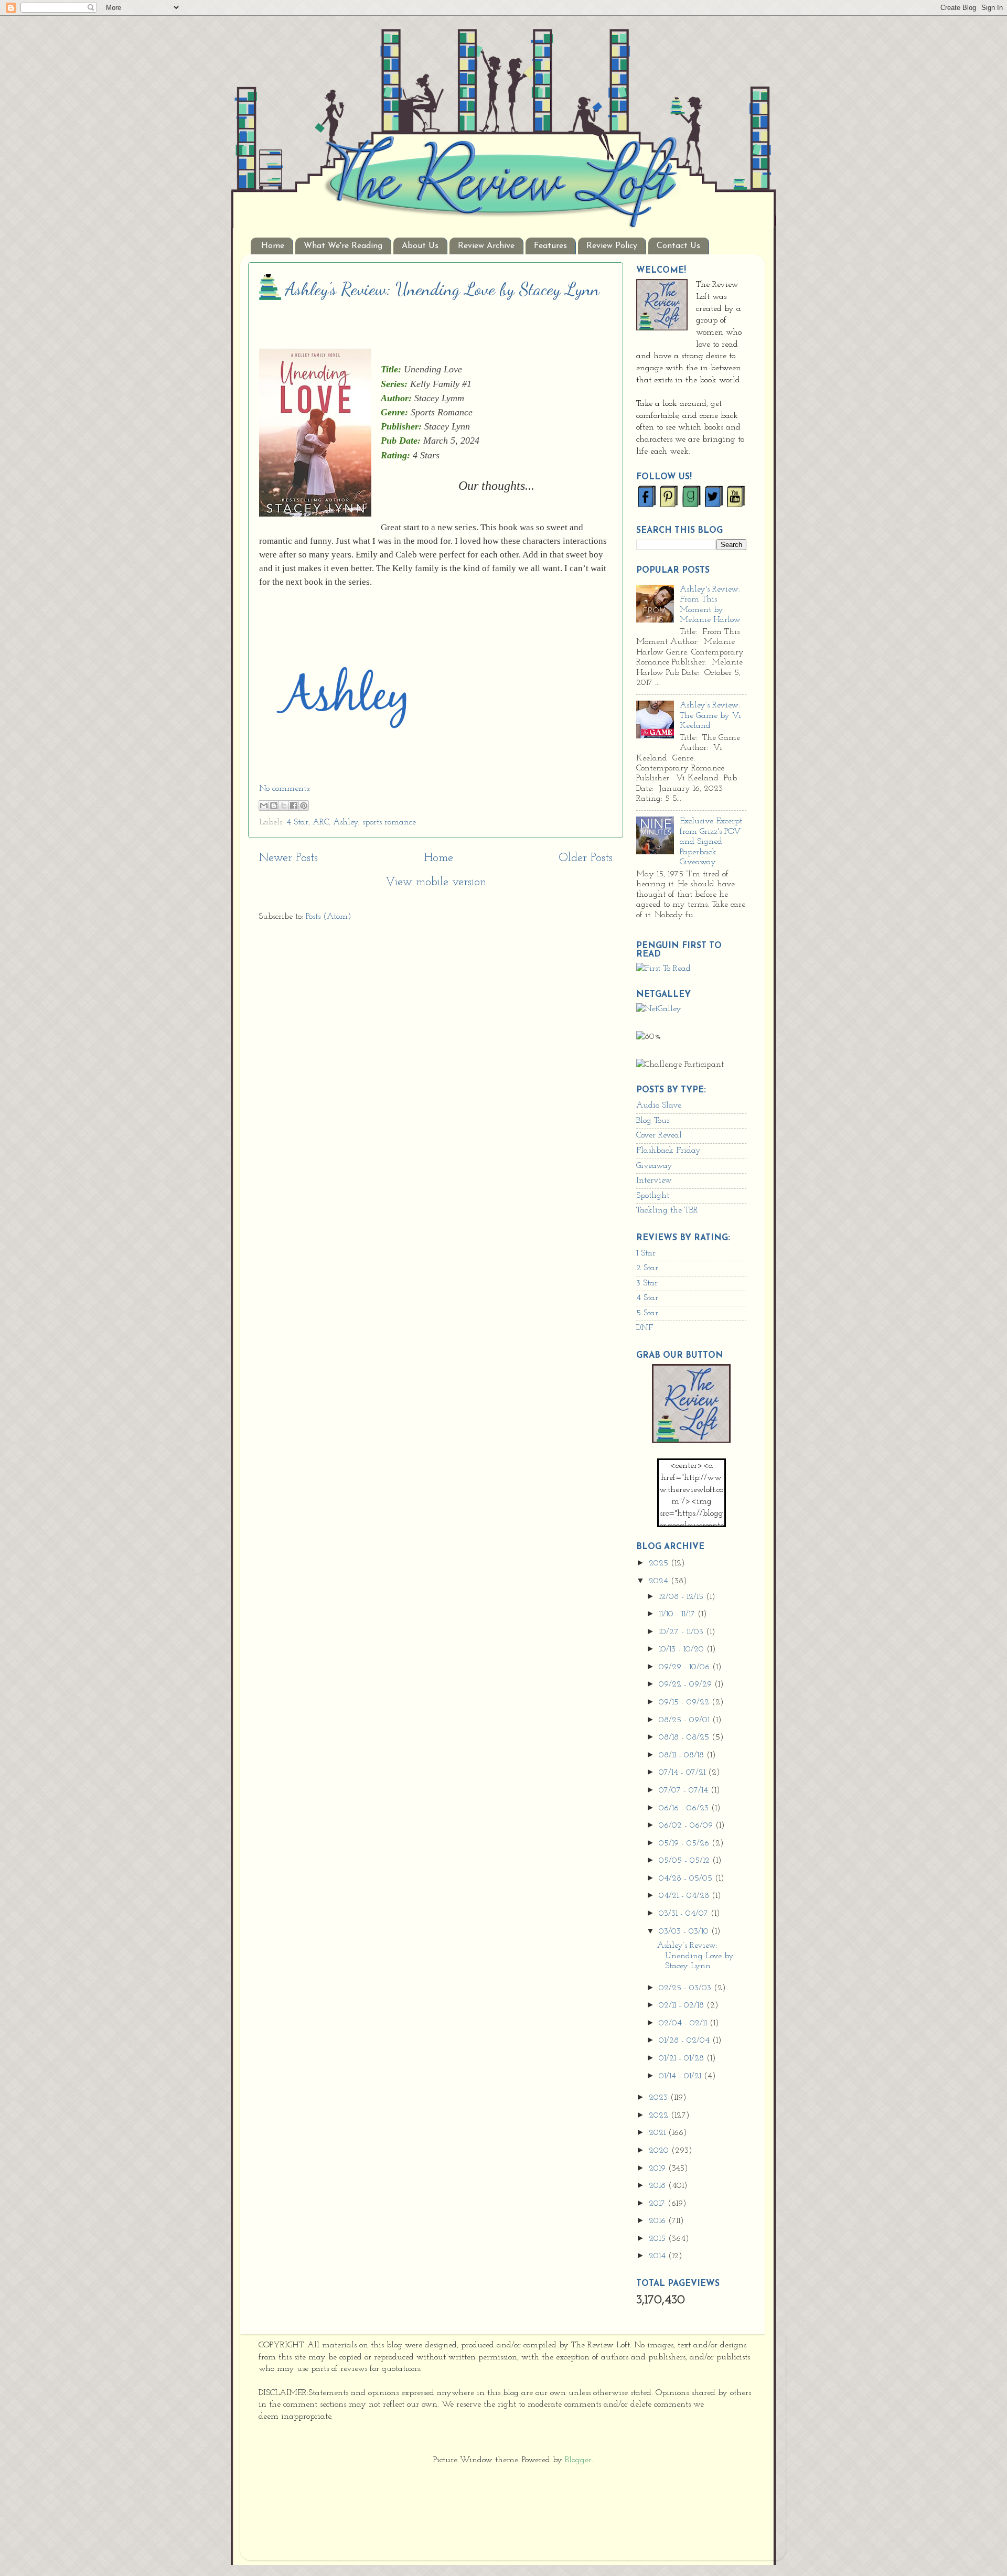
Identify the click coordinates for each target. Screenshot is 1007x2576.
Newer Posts (288, 858)
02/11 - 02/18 (683, 2005)
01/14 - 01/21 (681, 2076)
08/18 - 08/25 (685, 1737)
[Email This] (264, 806)
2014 (658, 2256)
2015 (658, 2239)
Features (550, 246)
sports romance (389, 822)
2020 (660, 2151)
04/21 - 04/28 (685, 1896)
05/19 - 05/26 (685, 1843)
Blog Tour (653, 1121)
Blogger (578, 2460)
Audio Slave (659, 1105)
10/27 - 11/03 (682, 1632)
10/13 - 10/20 (683, 1649)
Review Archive (486, 246)
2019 (658, 2169)
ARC (321, 822)
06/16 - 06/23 (685, 1808)
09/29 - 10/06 (685, 1667)
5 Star (647, 1313)
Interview (654, 1180)
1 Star (646, 1253)
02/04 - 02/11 (684, 2023)
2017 (658, 2204)
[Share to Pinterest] (304, 806)
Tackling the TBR (667, 1210)
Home (273, 246)
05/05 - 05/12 (685, 1861)
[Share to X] (284, 806)
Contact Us (678, 246)
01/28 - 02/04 (685, 2041)
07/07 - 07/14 (685, 1790)
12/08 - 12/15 (682, 1597)
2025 (660, 1563)
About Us (420, 246)
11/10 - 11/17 (678, 1614)
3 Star (647, 1283)
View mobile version (436, 882)
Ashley (346, 822)
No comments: (285, 789)
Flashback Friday (668, 1151)
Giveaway (654, 1166)
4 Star (297, 822)
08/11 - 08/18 (683, 1755)
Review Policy (612, 246)
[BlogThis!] (274, 806)
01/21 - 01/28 (683, 2058)
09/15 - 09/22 (685, 1702)
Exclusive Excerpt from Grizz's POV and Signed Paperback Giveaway (711, 842)
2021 (658, 2133)
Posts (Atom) (329, 917)
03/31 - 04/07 (685, 1914)
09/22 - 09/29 (687, 1684)
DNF (645, 1328)
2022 (660, 2116)
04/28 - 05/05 (687, 1879)
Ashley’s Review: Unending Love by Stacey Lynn (442, 289)
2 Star (647, 1268)
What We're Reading (343, 246)
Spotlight (653, 1196)
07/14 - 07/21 (683, 1773)
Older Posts (586, 858)
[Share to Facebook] (294, 806)
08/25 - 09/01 (685, 1720)
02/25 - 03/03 (686, 1988)
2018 (658, 2186)
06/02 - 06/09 (687, 1826)
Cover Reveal (659, 1135)
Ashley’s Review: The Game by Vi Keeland (710, 716)
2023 (660, 2098)
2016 (658, 2221)
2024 (660, 1581)
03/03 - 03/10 (685, 1931)
